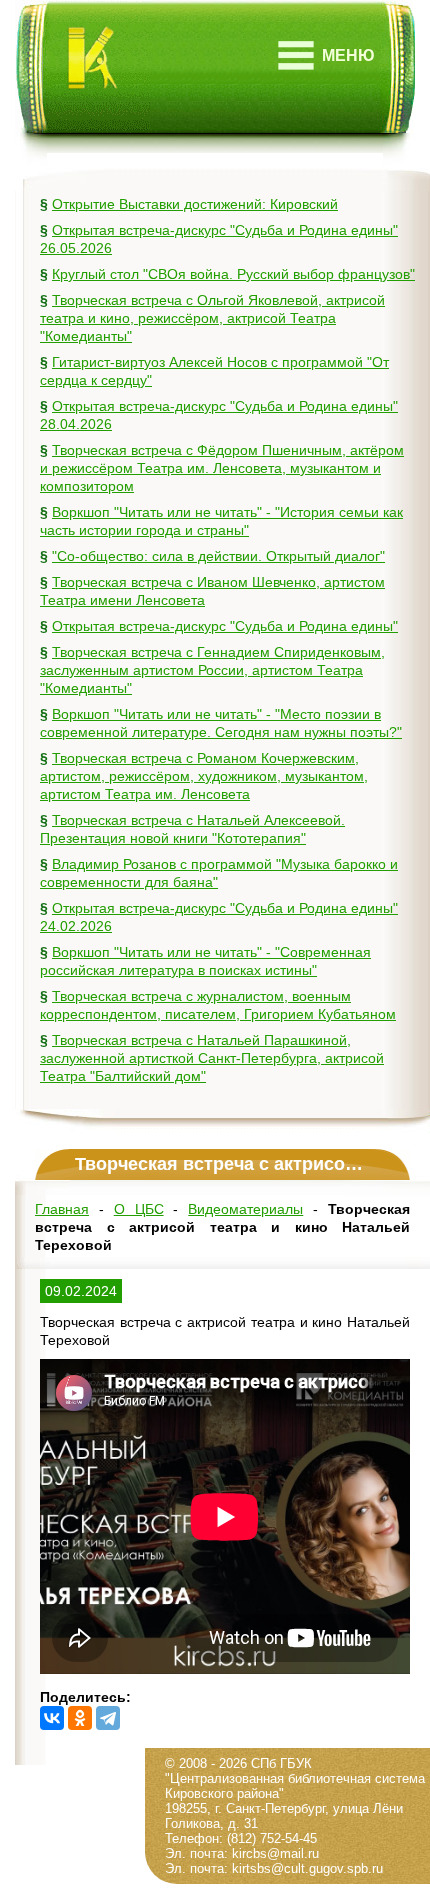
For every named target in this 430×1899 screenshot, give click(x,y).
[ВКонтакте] (52, 1718)
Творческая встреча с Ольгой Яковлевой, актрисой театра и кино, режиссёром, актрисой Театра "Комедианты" (212, 318)
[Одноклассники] (80, 1718)
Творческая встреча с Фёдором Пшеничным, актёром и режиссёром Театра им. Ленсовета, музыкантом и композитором (222, 468)
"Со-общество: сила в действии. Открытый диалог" (218, 556)
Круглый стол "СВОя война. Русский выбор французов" (233, 274)
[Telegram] (108, 1718)
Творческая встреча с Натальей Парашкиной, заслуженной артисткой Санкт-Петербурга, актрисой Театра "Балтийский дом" (212, 1058)
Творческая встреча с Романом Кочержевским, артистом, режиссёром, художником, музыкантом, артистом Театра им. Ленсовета (204, 776)
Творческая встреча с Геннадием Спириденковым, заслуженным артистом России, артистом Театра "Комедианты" (212, 670)
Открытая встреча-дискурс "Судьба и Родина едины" (225, 626)
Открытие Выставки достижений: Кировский (195, 204)
